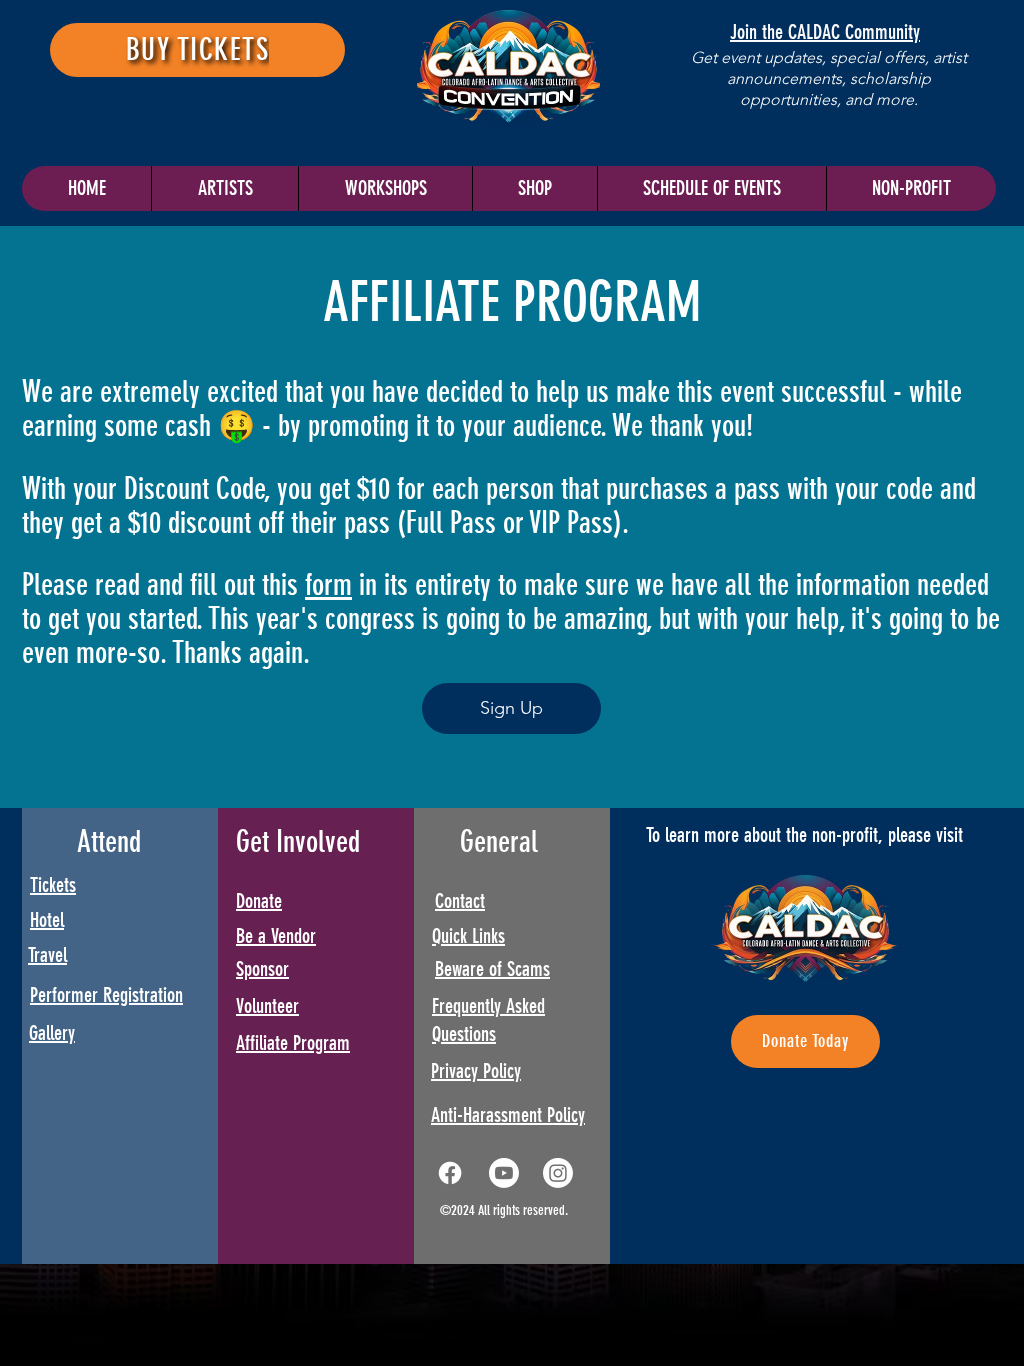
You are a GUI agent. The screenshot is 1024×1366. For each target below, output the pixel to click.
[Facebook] (450, 1173)
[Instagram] (558, 1173)
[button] (711, 188)
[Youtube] (504, 1173)
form (328, 585)
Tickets (53, 885)
